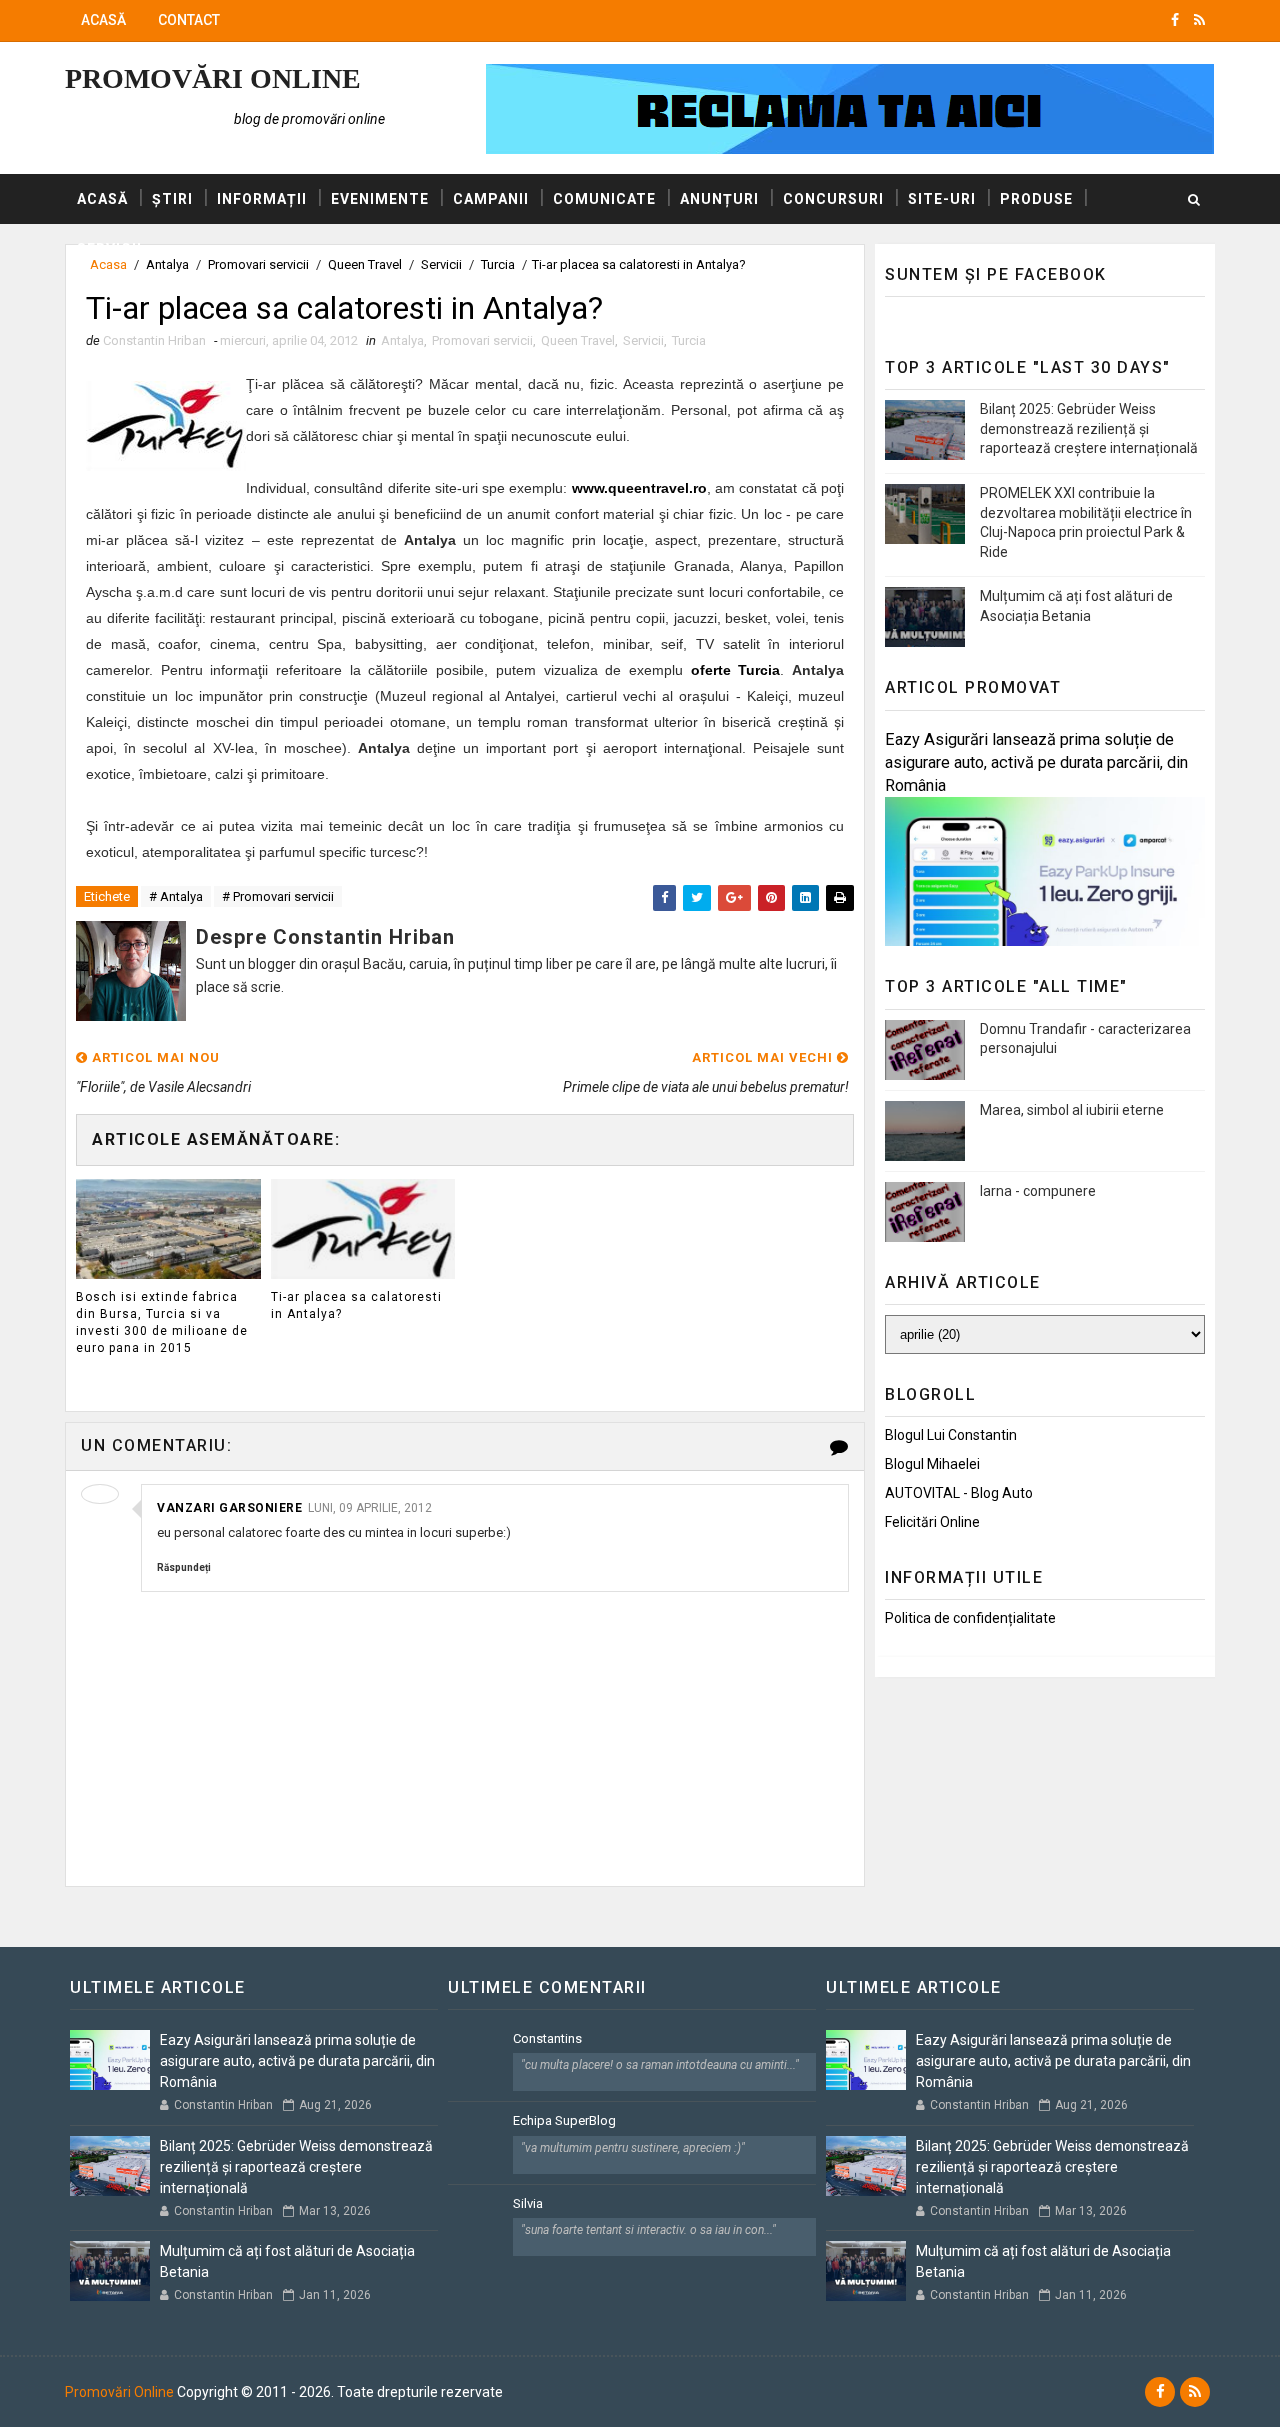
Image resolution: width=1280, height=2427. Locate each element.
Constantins (547, 2038)
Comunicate (604, 199)
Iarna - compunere (1038, 1191)
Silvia (528, 2203)
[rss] (1199, 20)
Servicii (109, 249)
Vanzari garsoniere (229, 1508)
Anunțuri (719, 199)
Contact (189, 20)
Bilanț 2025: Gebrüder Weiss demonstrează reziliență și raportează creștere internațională (1089, 428)
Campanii (491, 199)
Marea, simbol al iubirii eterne (1072, 1110)
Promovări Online (213, 78)
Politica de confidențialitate (970, 1618)
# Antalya (176, 896)
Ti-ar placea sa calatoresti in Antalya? (356, 1305)
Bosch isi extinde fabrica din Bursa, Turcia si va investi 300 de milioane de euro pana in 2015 (162, 1322)
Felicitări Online (932, 1522)
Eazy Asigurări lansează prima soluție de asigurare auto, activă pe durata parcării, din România (1036, 762)
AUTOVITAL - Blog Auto (959, 1493)
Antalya (402, 340)
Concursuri (833, 199)
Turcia (689, 340)
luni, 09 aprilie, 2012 (370, 1508)
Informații (262, 199)
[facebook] (1175, 20)
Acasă (103, 20)
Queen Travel (578, 340)
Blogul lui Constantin (951, 1435)
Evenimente (380, 199)
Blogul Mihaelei (932, 1464)
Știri (172, 199)
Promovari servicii (482, 340)
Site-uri (942, 199)
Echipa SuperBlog (564, 2120)
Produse (1036, 199)
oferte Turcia (736, 670)
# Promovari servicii (278, 896)
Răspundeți (184, 1567)
